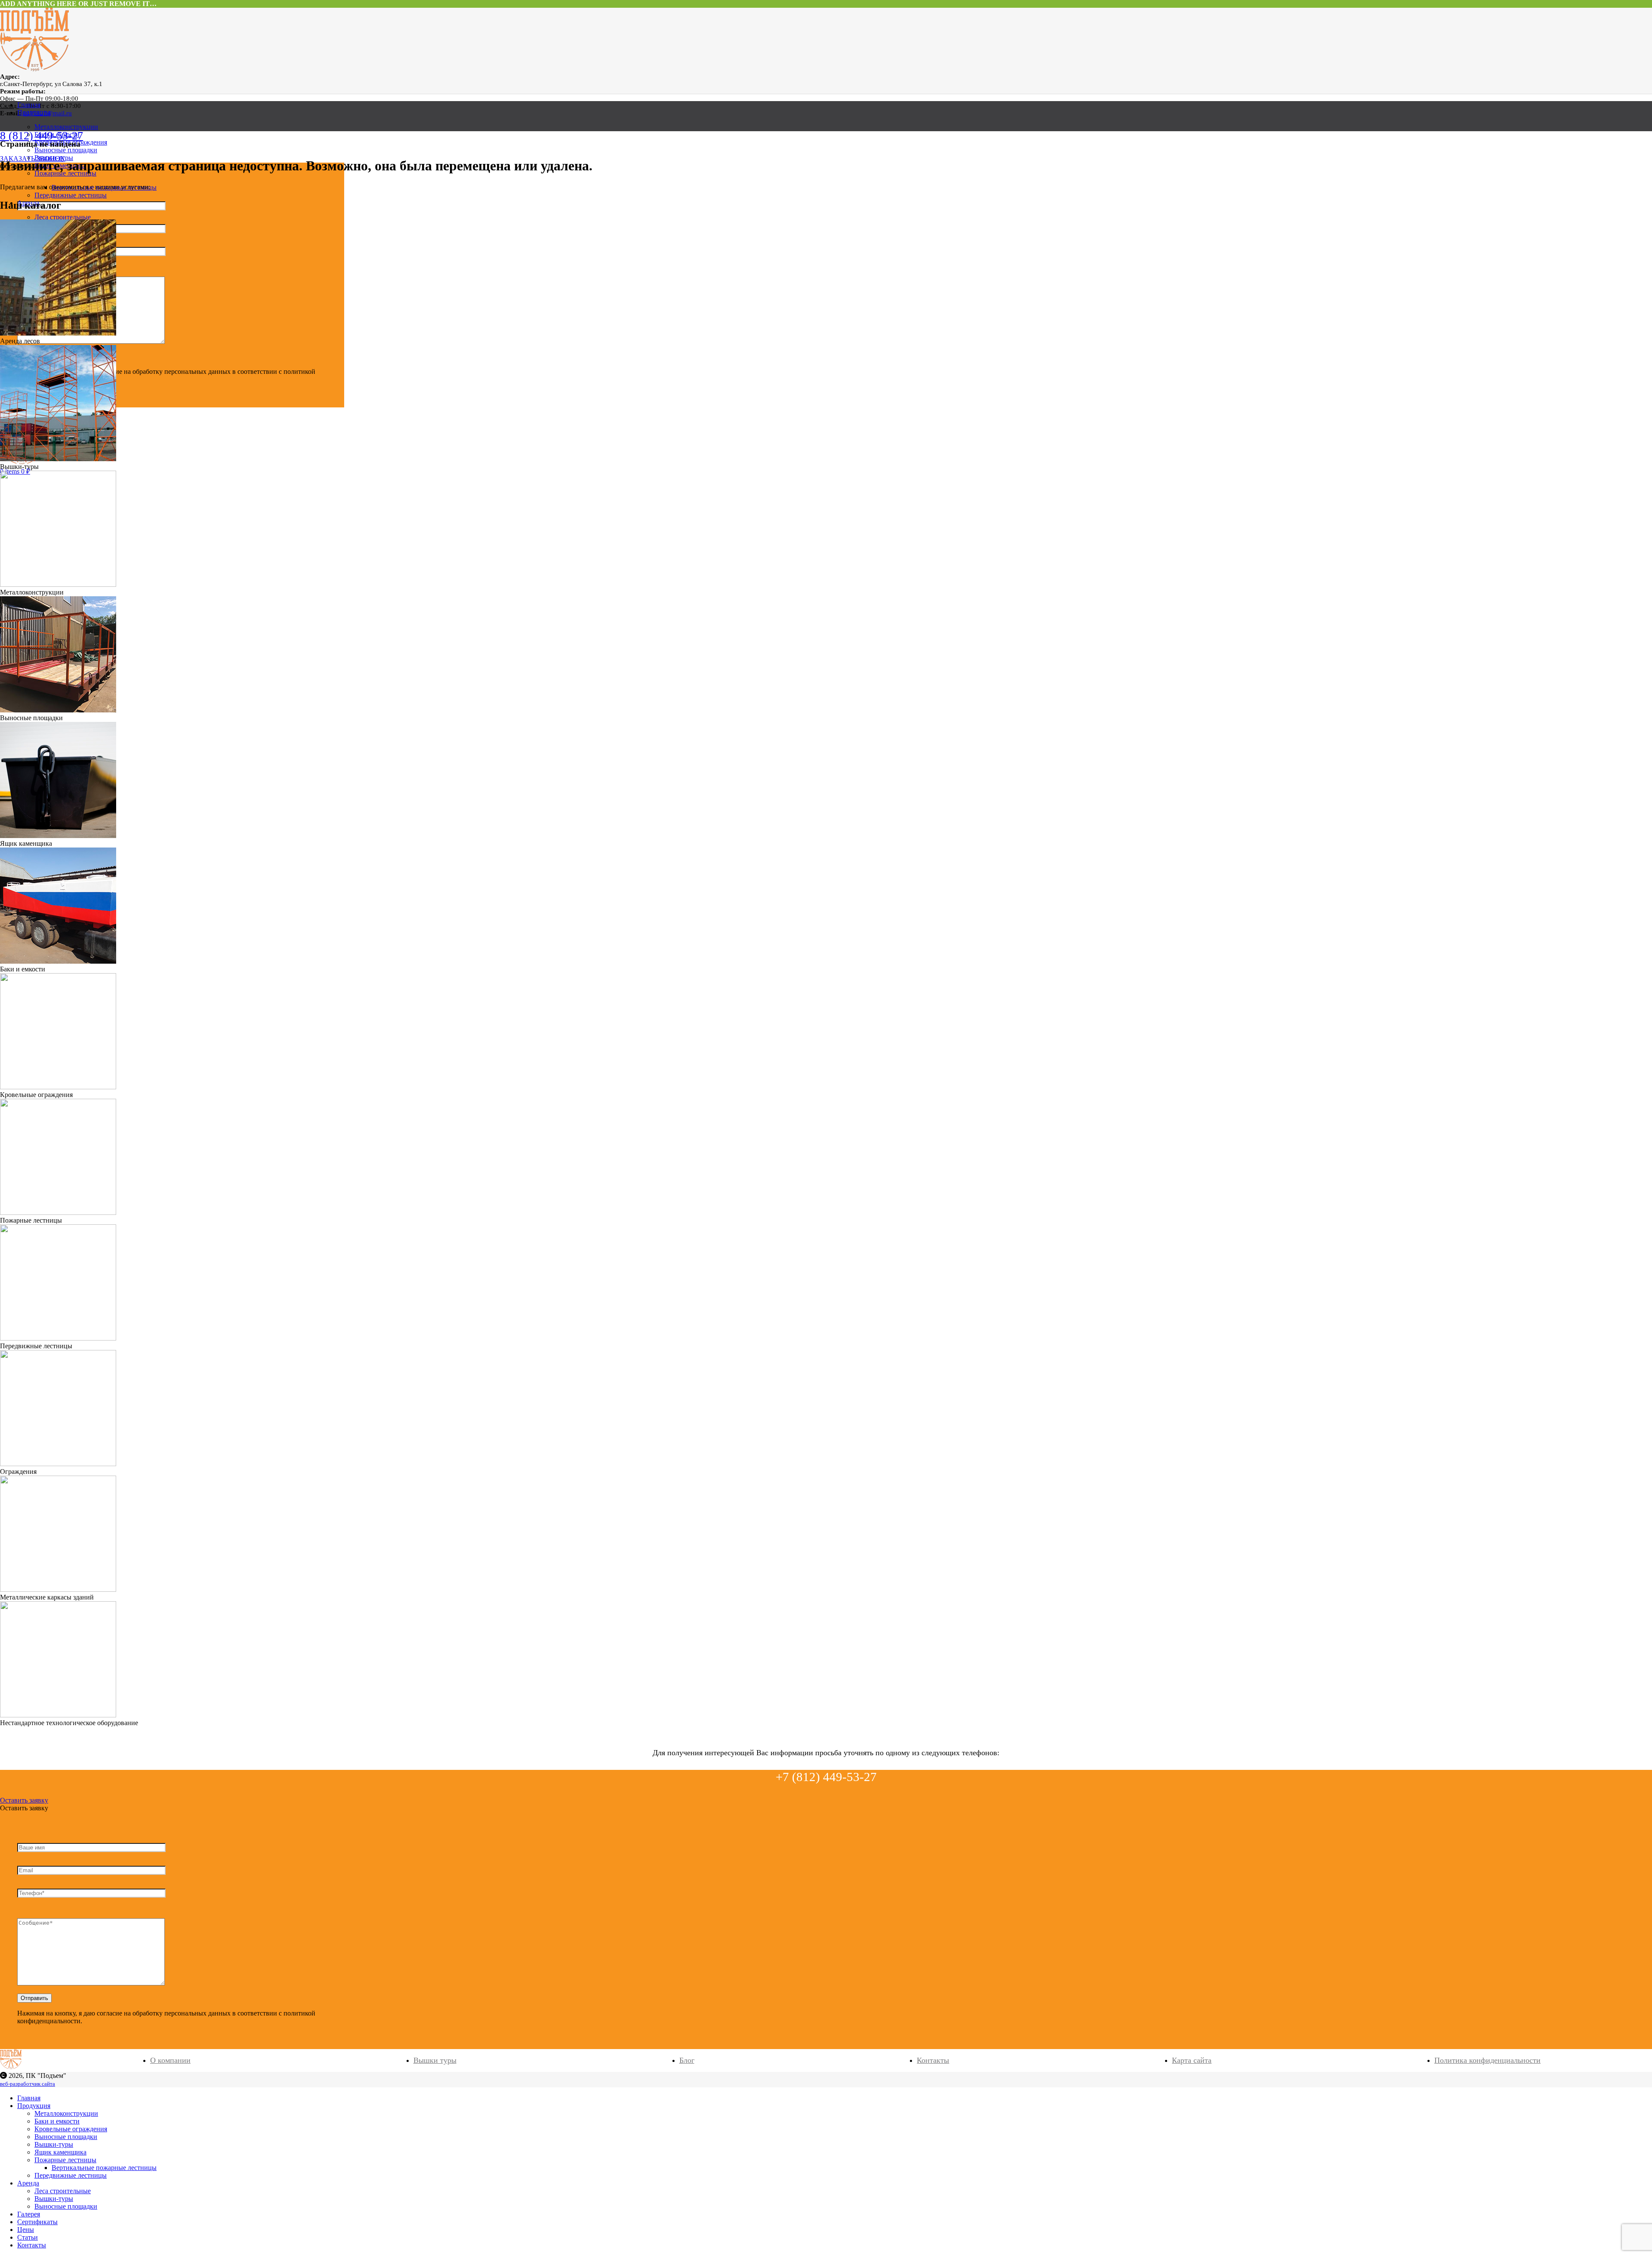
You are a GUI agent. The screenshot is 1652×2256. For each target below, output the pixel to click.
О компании (170, 2060)
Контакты (933, 2060)
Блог (687, 2060)
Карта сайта (1192, 2060)
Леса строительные (63, 217)
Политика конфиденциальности (1487, 2060)
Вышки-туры (54, 2199)
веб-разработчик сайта (28, 2084)
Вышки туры (435, 2060)
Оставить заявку (24, 1800)
